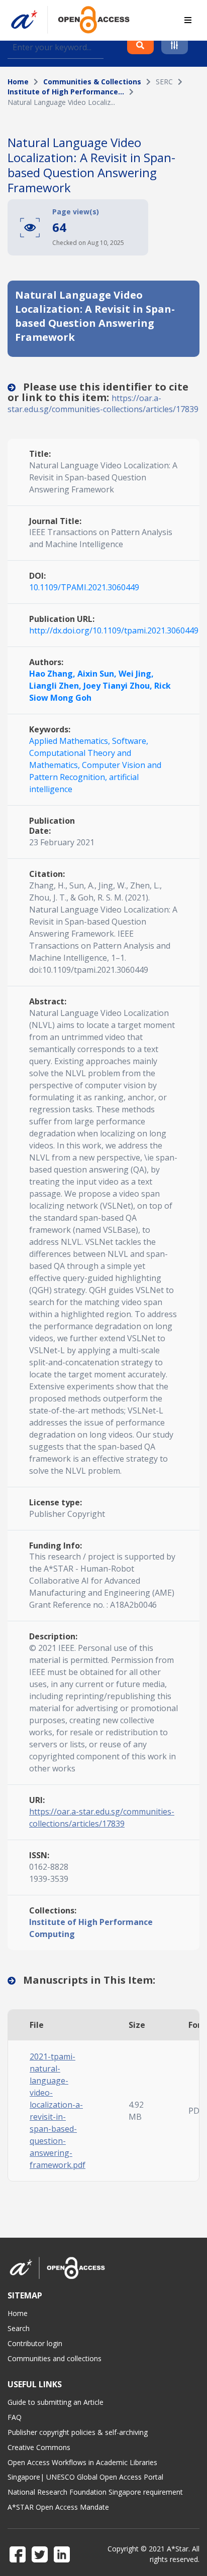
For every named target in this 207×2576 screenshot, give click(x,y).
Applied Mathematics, (71, 741)
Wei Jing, (136, 674)
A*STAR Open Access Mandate (58, 2507)
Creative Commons (39, 2447)
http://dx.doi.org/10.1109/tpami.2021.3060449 (114, 630)
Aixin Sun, (98, 674)
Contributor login (35, 2343)
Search (19, 2328)
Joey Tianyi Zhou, (119, 686)
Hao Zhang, (53, 674)
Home (18, 82)
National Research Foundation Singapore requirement (95, 2492)
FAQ (15, 2417)
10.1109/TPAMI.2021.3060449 (84, 587)
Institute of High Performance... (66, 92)
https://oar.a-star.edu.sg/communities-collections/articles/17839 (103, 404)
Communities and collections (55, 2358)
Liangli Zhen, (56, 686)
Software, (130, 741)
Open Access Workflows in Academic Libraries (82, 2462)
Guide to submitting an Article (56, 2402)
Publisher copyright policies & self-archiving (78, 2432)
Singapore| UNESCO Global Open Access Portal (85, 2477)
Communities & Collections (92, 82)
